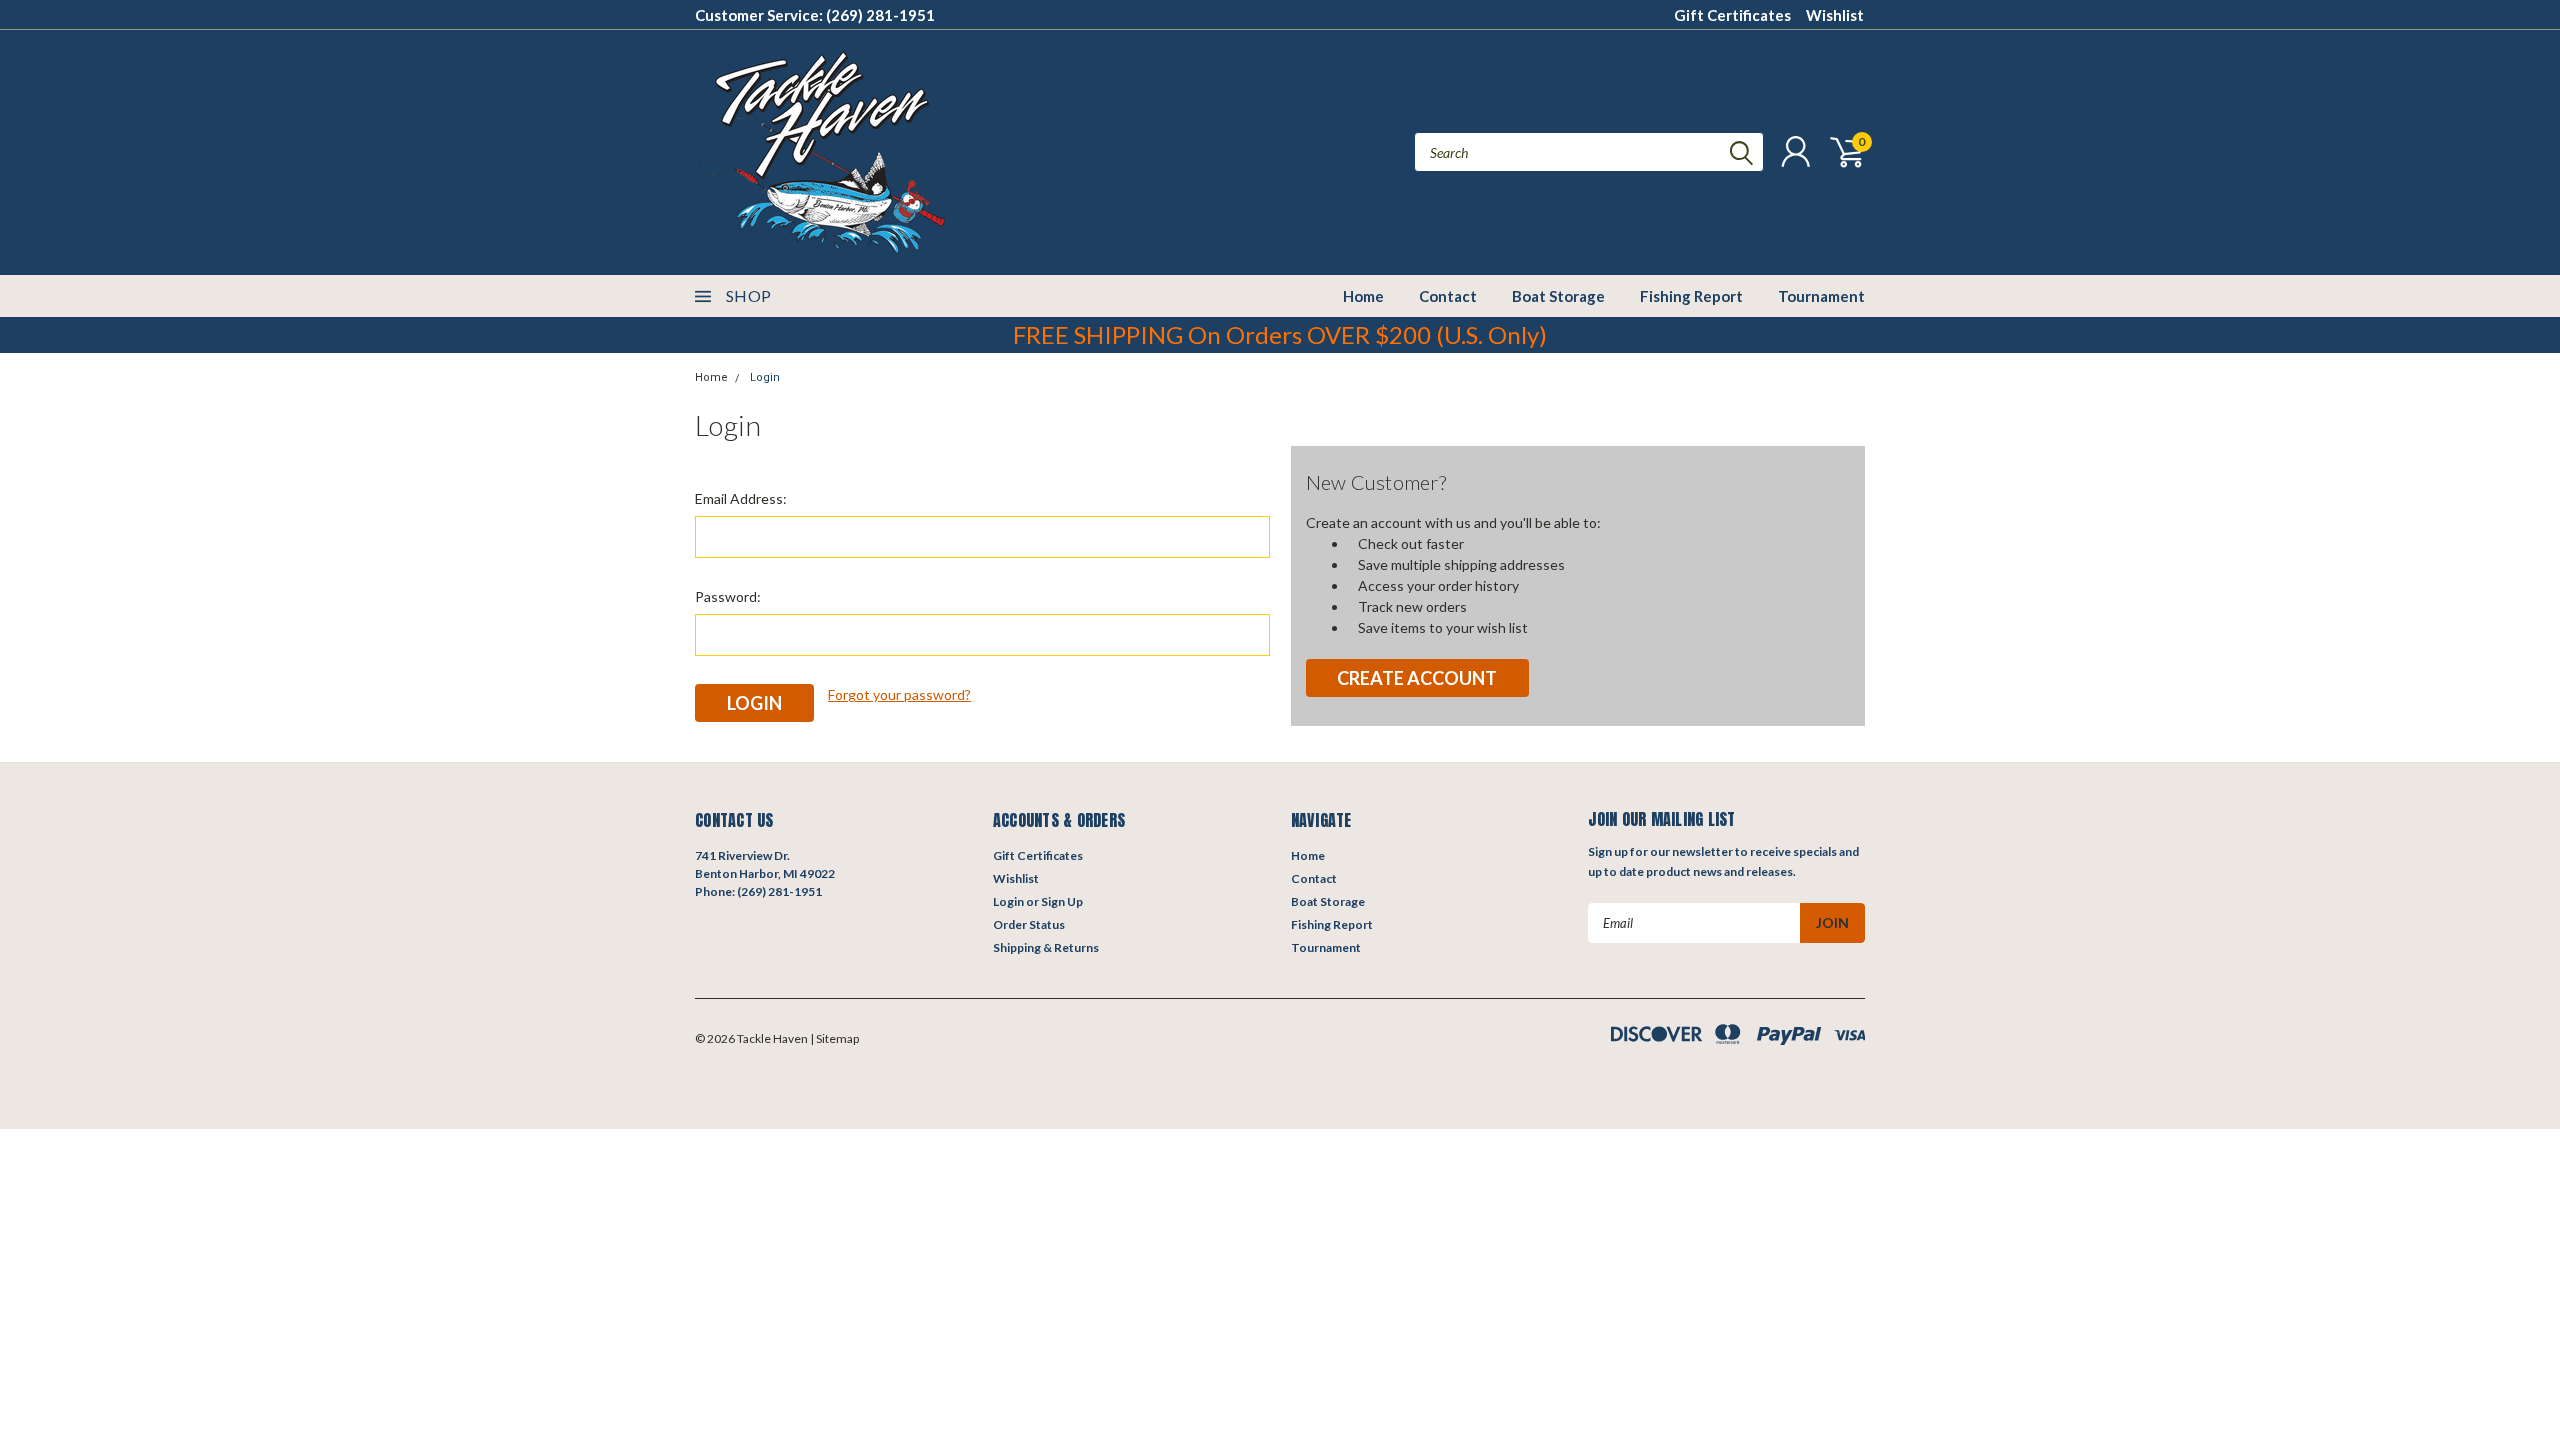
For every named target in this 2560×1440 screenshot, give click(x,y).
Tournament (1821, 296)
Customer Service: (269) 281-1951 (815, 15)
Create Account (1417, 678)
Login (765, 377)
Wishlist (1835, 15)
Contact (1448, 296)
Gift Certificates (1732, 15)
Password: (728, 596)
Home (1363, 296)
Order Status (1029, 924)
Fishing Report (1691, 296)
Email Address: (741, 498)
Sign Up (1062, 901)
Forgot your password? (899, 694)
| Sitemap (834, 1038)
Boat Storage (1558, 296)
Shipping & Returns (1046, 947)
